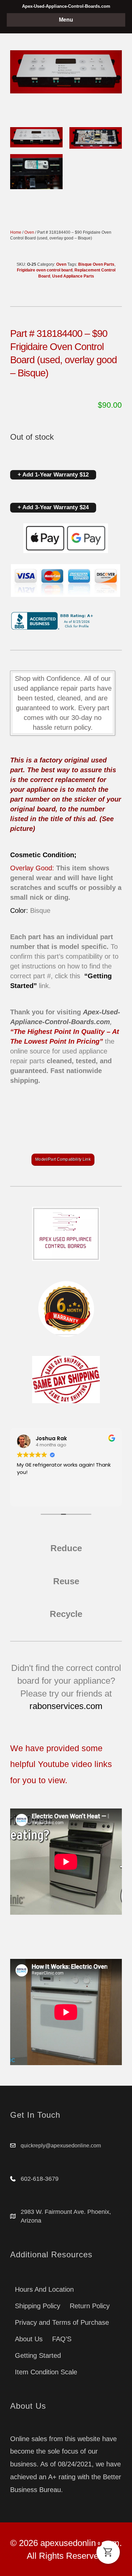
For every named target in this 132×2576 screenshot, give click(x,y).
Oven (29, 232)
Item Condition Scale (46, 2372)
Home (16, 232)
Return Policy (90, 2306)
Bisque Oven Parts (96, 264)
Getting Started (38, 2355)
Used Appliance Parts (73, 276)
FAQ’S (62, 2339)
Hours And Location (44, 2289)
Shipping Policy (38, 2306)
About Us (29, 2339)
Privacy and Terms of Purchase (62, 2322)
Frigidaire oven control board (45, 270)
